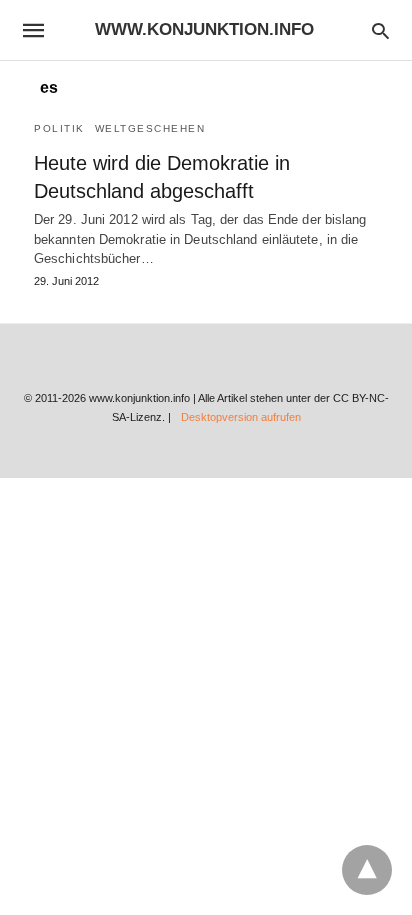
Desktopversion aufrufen (241, 417)
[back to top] (367, 870)
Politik (59, 128)
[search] (380, 30)
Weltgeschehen (150, 128)
